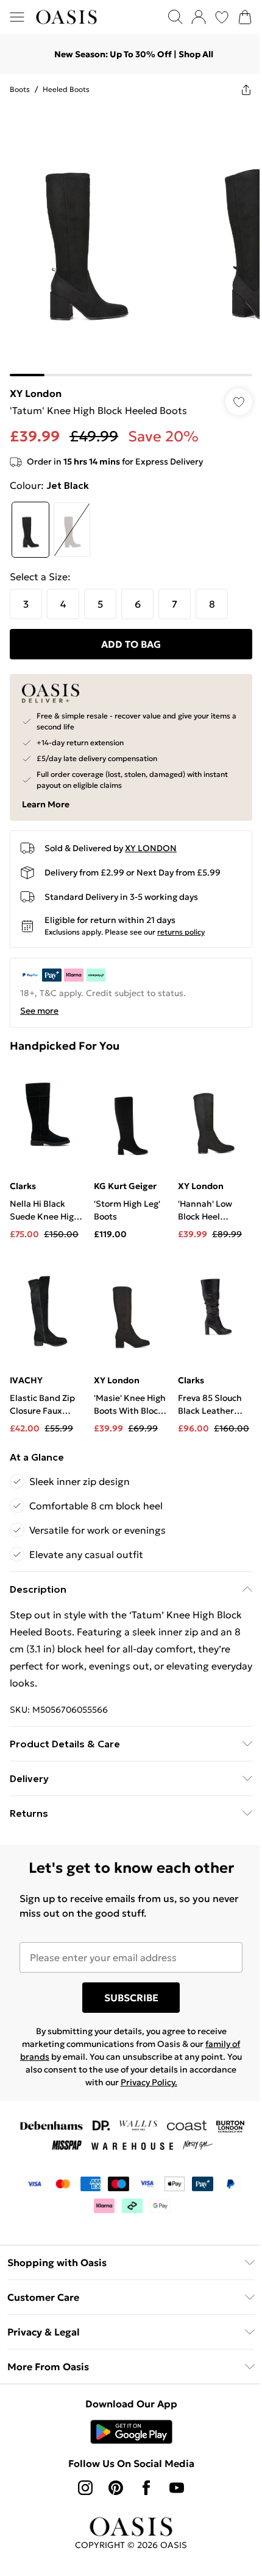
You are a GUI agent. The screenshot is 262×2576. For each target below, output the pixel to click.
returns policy (181, 923)
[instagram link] (81, 2469)
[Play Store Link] (126, 2413)
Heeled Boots (66, 89)
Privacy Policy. (168, 2064)
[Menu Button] (17, 17)
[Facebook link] (142, 2469)
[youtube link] (172, 2469)
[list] (126, 236)
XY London (36, 384)
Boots (20, 89)
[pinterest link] (112, 2469)
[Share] (237, 89)
